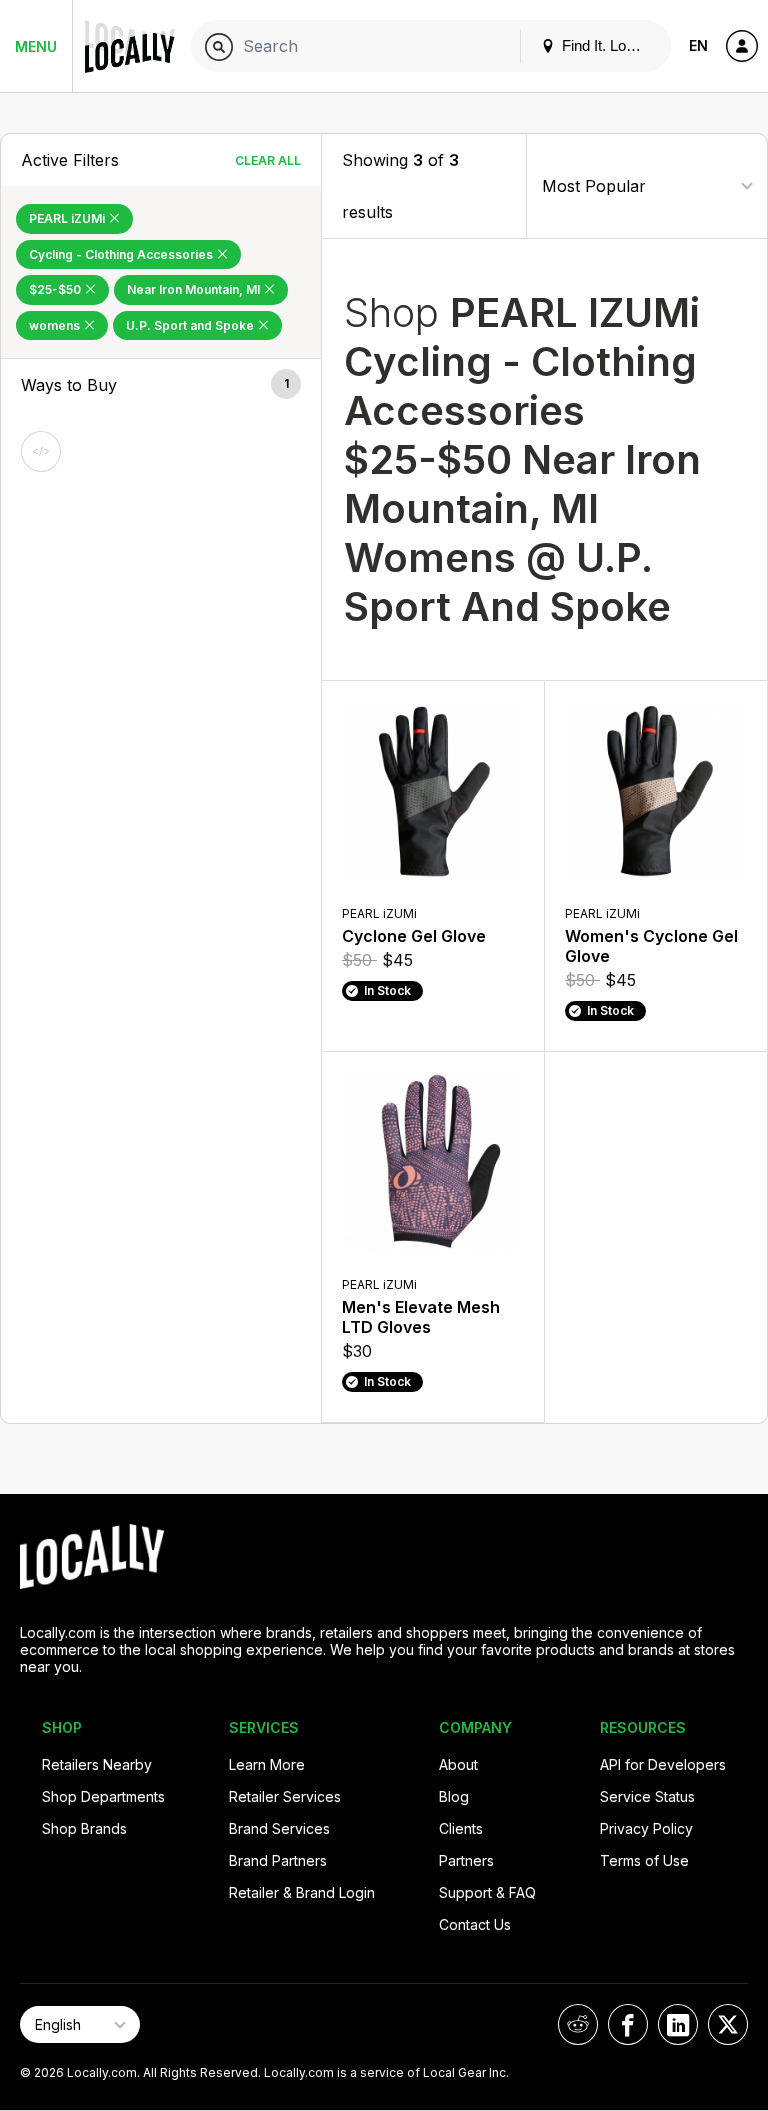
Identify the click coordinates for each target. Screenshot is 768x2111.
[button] (161, 385)
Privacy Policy (646, 1828)
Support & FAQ (487, 1892)
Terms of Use (644, 1860)
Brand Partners (278, 1860)
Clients (461, 1828)
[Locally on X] (728, 2024)
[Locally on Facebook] (628, 2024)
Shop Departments (103, 1796)
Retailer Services (285, 1796)
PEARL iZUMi (68, 218)
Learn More (267, 1764)
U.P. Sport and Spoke (191, 325)
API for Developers (663, 1764)
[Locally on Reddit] (578, 2024)
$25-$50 (56, 289)
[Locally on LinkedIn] (678, 2024)
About (458, 1764)
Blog (454, 1796)
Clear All (268, 160)
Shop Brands (84, 1828)
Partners (466, 1860)
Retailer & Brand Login (302, 1892)
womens (56, 325)
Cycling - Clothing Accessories (122, 254)
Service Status (647, 1796)
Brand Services (279, 1828)
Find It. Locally (607, 45)
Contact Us (475, 1924)
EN (698, 45)
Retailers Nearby (97, 1764)
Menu (36, 46)
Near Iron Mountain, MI (195, 289)
